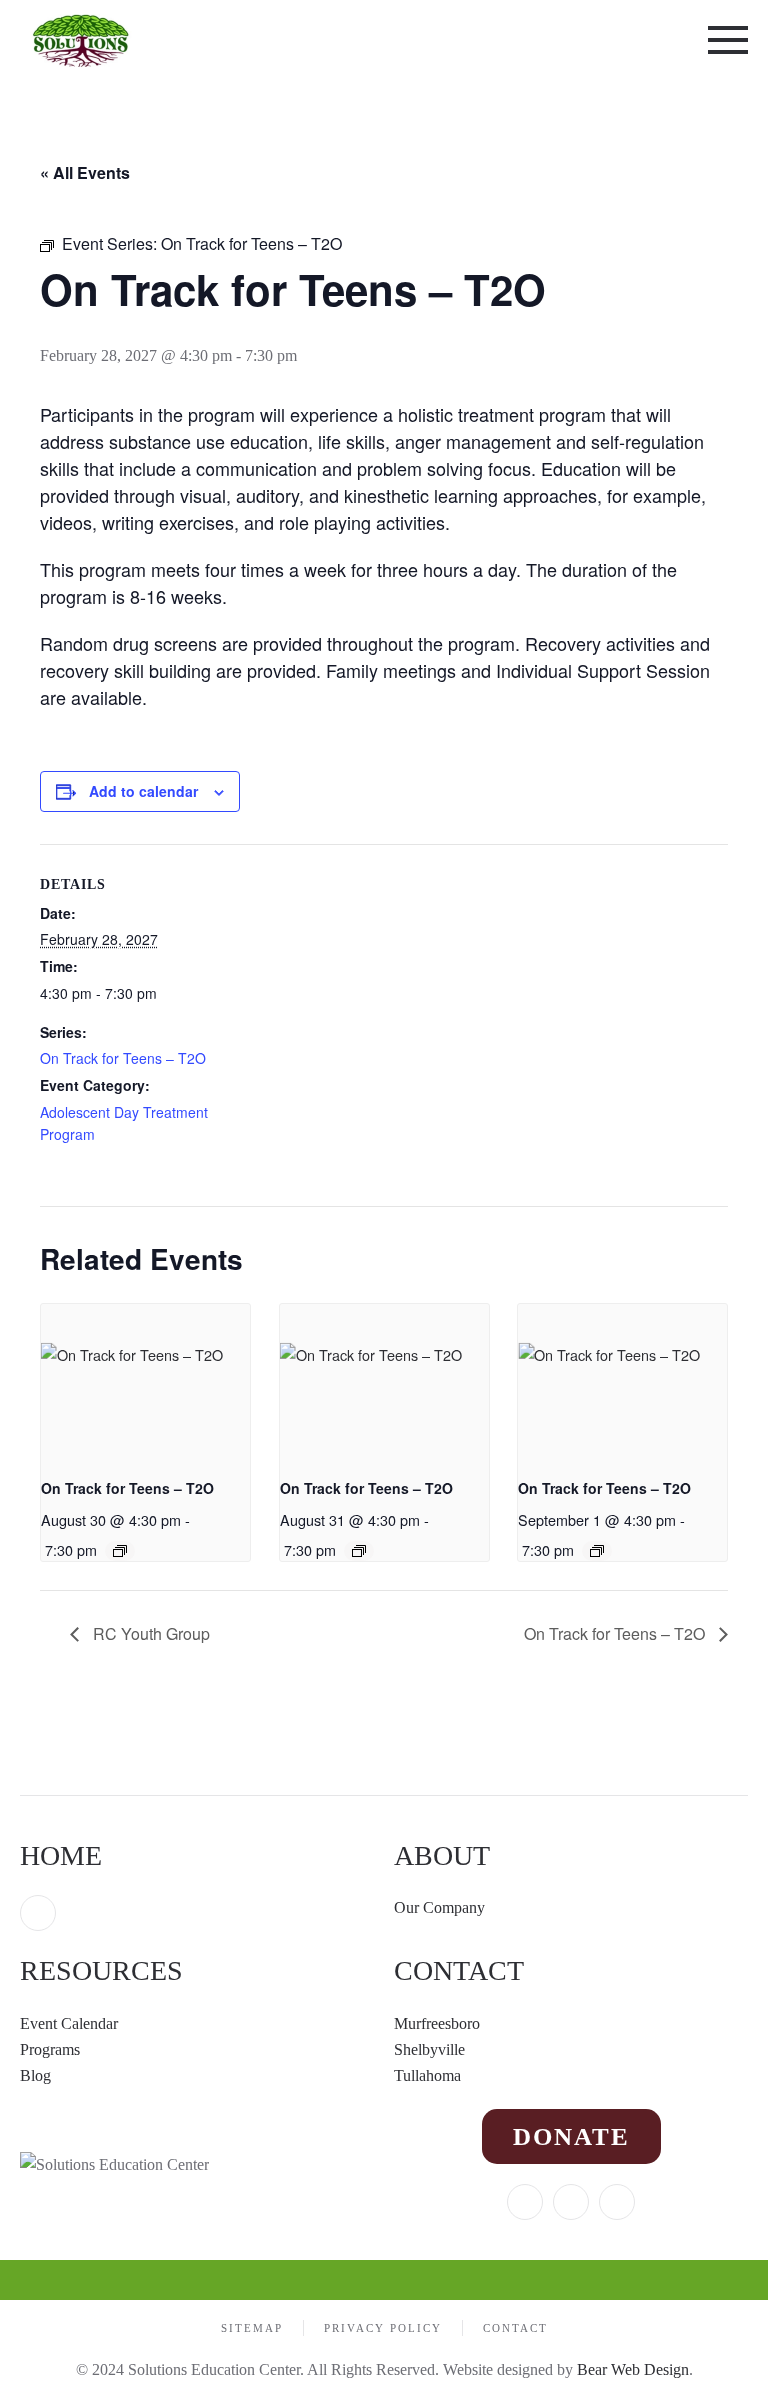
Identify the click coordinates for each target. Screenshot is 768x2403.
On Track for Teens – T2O (123, 1058)
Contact (515, 2328)
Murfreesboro (437, 2023)
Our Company (441, 1907)
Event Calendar (69, 2023)
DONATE (571, 2136)
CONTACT (459, 1970)
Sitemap (252, 2328)
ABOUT (442, 1855)
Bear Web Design (633, 2369)
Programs (50, 2049)
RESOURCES (101, 1970)
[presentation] (145, 1382)
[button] (728, 40)
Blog (35, 2075)
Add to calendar (143, 791)
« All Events (85, 172)
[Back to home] (82, 40)
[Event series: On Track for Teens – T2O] (120, 1551)
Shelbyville (429, 2049)
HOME (61, 1855)
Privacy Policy (383, 2328)
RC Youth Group (149, 1633)
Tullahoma (427, 2075)
